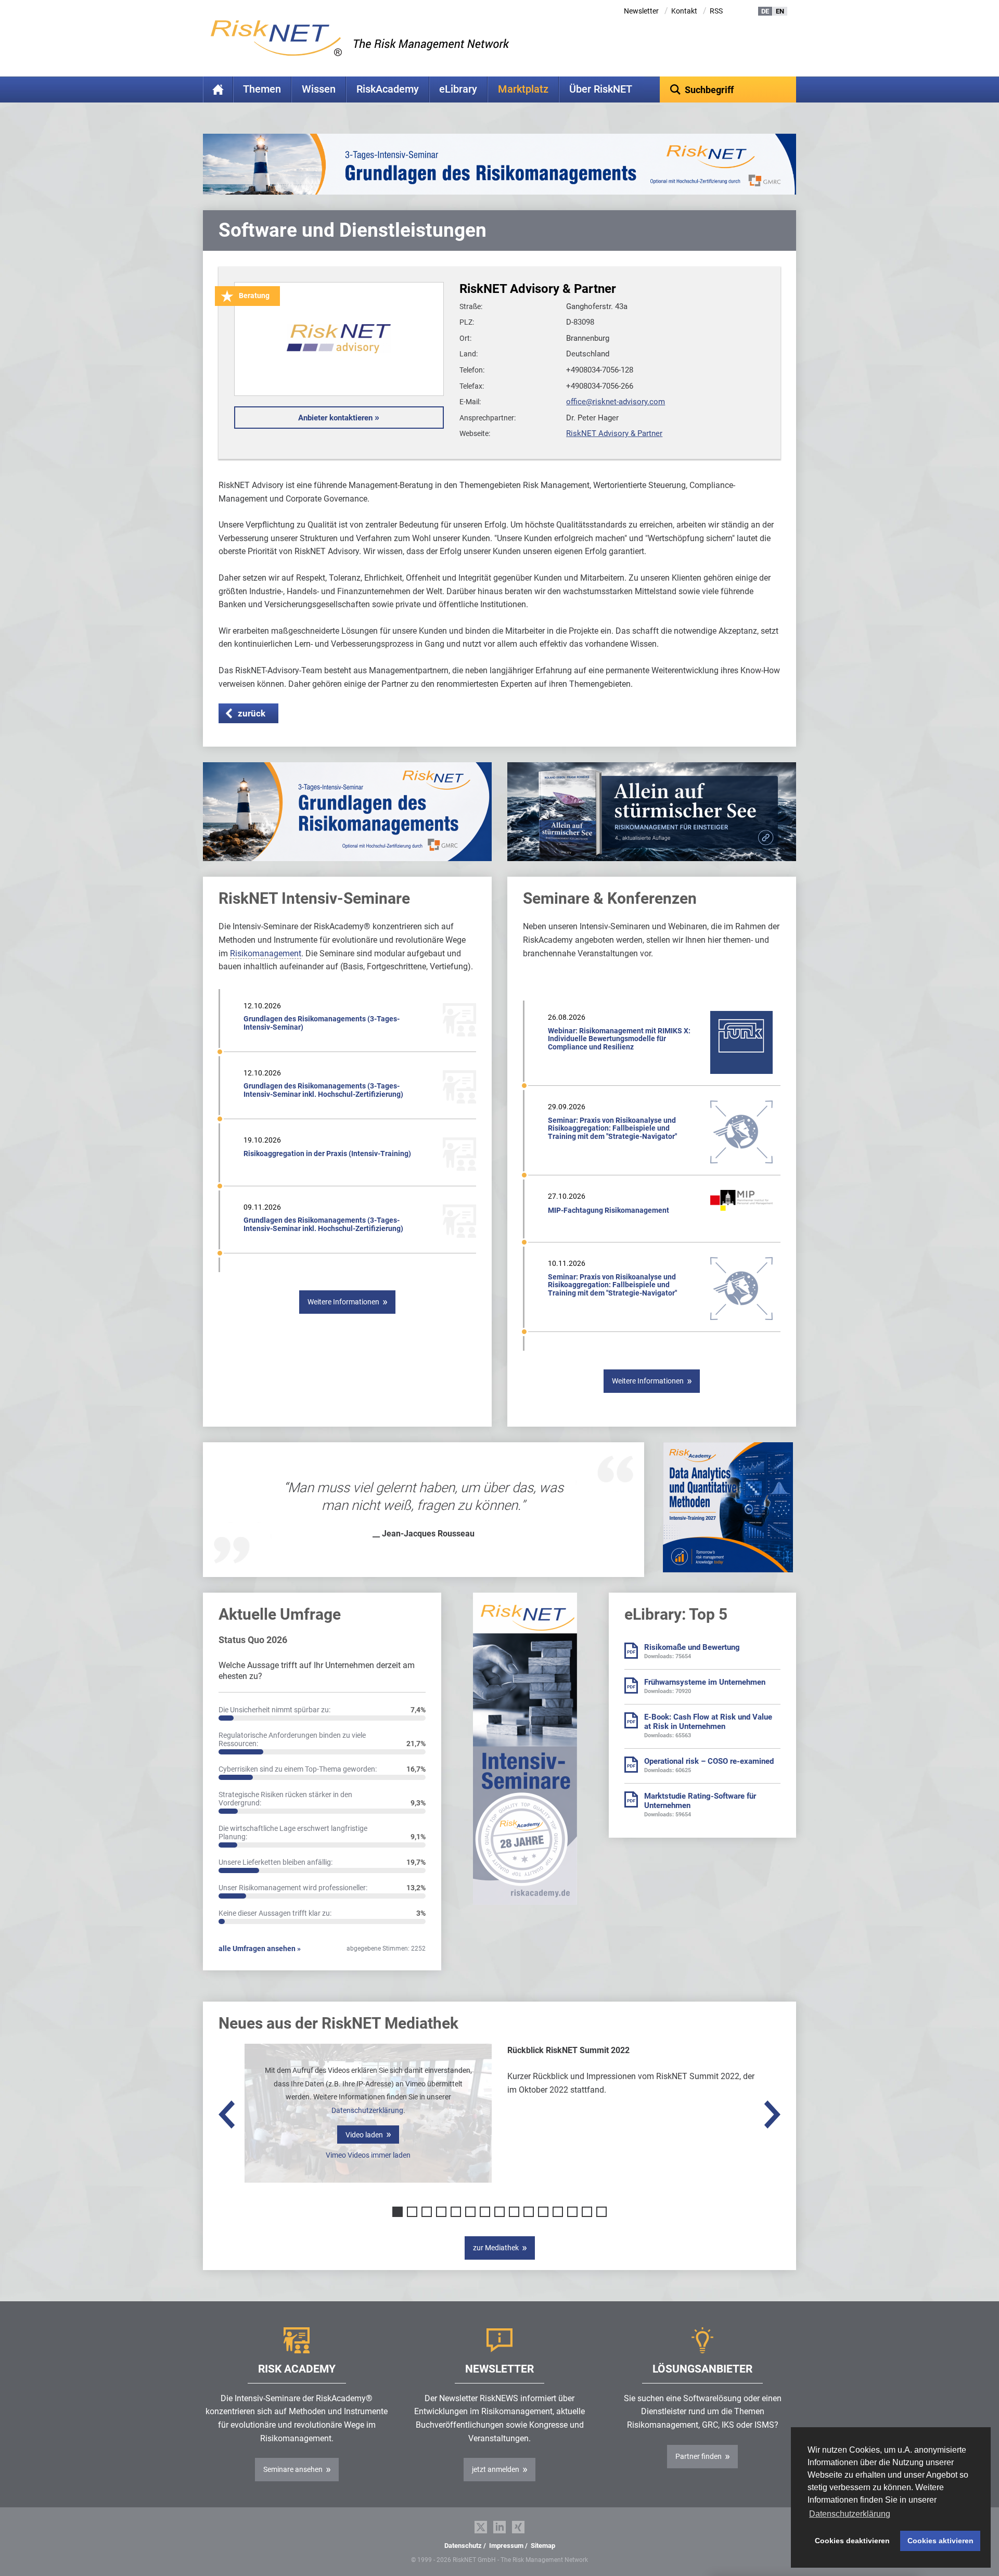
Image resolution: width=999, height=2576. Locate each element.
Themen (262, 89)
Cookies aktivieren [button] (940, 2541)
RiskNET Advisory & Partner (614, 433)
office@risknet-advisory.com (616, 402)
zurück (252, 713)
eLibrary (458, 89)
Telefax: (472, 386)
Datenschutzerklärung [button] (850, 2514)
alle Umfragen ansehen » (260, 1949)
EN (780, 11)
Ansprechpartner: (488, 418)
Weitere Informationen (343, 1302)
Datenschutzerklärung (367, 2110)
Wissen (319, 89)
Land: (469, 354)
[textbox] (728, 89)
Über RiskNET (601, 89)
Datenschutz (463, 2546)
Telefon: (472, 370)
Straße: (471, 306)
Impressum (506, 2546)
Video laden (364, 2135)
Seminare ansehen (293, 2469)
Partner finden (699, 2456)
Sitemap (543, 2546)
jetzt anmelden (496, 2469)
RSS (716, 11)
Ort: (465, 338)
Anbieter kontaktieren (335, 418)
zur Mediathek (496, 2248)
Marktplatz (523, 89)
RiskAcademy (388, 89)
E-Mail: (470, 402)
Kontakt (684, 11)
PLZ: (467, 322)
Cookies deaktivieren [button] (852, 2541)
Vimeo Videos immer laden (368, 2155)
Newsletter (641, 11)
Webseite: (475, 433)
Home (218, 89)
